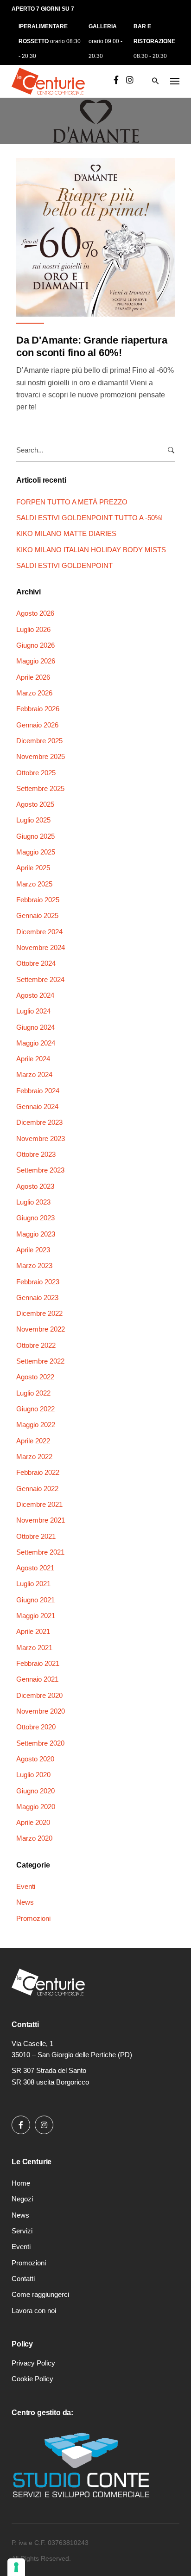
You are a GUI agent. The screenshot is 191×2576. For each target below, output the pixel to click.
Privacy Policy (33, 2363)
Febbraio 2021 (38, 1663)
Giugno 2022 (35, 1409)
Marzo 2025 (34, 884)
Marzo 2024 (34, 1074)
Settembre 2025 (40, 788)
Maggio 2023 (36, 1234)
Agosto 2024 (35, 995)
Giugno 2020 (35, 1791)
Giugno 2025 (35, 836)
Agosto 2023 (35, 1186)
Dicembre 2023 (39, 1122)
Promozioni (33, 1918)
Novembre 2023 (41, 1138)
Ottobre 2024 (36, 963)
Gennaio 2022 (37, 1489)
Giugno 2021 (35, 1600)
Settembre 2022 (40, 1361)
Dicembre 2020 (39, 1695)
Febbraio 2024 (38, 1091)
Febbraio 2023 (38, 1282)
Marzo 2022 (34, 1457)
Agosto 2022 (35, 1377)
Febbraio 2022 (38, 1472)
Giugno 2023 (35, 1218)
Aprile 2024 (33, 1059)
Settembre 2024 (40, 979)
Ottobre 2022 (36, 1345)
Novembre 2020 (41, 1711)
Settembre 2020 (40, 1743)
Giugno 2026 (35, 645)
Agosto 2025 (35, 804)
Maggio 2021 (36, 1616)
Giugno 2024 (35, 1027)
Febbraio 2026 (38, 709)
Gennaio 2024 (37, 1106)
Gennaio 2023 (37, 1298)
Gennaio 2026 (37, 725)
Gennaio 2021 (37, 1679)
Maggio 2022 (36, 1425)
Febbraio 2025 (38, 900)
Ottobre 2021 (36, 1536)
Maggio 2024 (36, 1043)
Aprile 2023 (33, 1250)
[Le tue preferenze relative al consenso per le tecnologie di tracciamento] (16, 2567)
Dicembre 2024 (39, 932)
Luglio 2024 (33, 1011)
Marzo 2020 (34, 1838)
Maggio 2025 (36, 852)
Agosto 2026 (35, 613)
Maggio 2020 (36, 1807)
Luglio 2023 (33, 1202)
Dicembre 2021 (39, 1504)
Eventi (26, 1886)
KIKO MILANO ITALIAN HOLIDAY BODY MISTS (91, 550)
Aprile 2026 (33, 677)
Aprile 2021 (33, 1631)
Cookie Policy (32, 2379)
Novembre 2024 (41, 947)
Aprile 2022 (33, 1441)
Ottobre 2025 (36, 773)
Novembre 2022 (41, 1329)
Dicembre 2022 (39, 1313)
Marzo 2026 (34, 693)
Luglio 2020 (33, 1775)
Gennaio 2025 (37, 915)
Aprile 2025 (33, 868)
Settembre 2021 (40, 1552)
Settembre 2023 (40, 1170)
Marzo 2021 (34, 1648)
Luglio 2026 (33, 629)
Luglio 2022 (33, 1393)
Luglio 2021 (33, 1584)
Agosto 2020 (35, 1759)
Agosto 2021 (35, 1568)
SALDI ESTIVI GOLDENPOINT (64, 565)
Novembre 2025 (41, 756)
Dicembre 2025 (39, 741)
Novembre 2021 (41, 1520)
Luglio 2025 (33, 820)
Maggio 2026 (36, 661)
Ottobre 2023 (36, 1154)
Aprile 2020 (33, 1822)
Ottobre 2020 (36, 1727)
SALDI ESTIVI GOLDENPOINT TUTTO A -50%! (89, 518)
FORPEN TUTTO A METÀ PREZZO (72, 502)
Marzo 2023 (34, 1266)
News (25, 1902)
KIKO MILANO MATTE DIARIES (66, 533)
